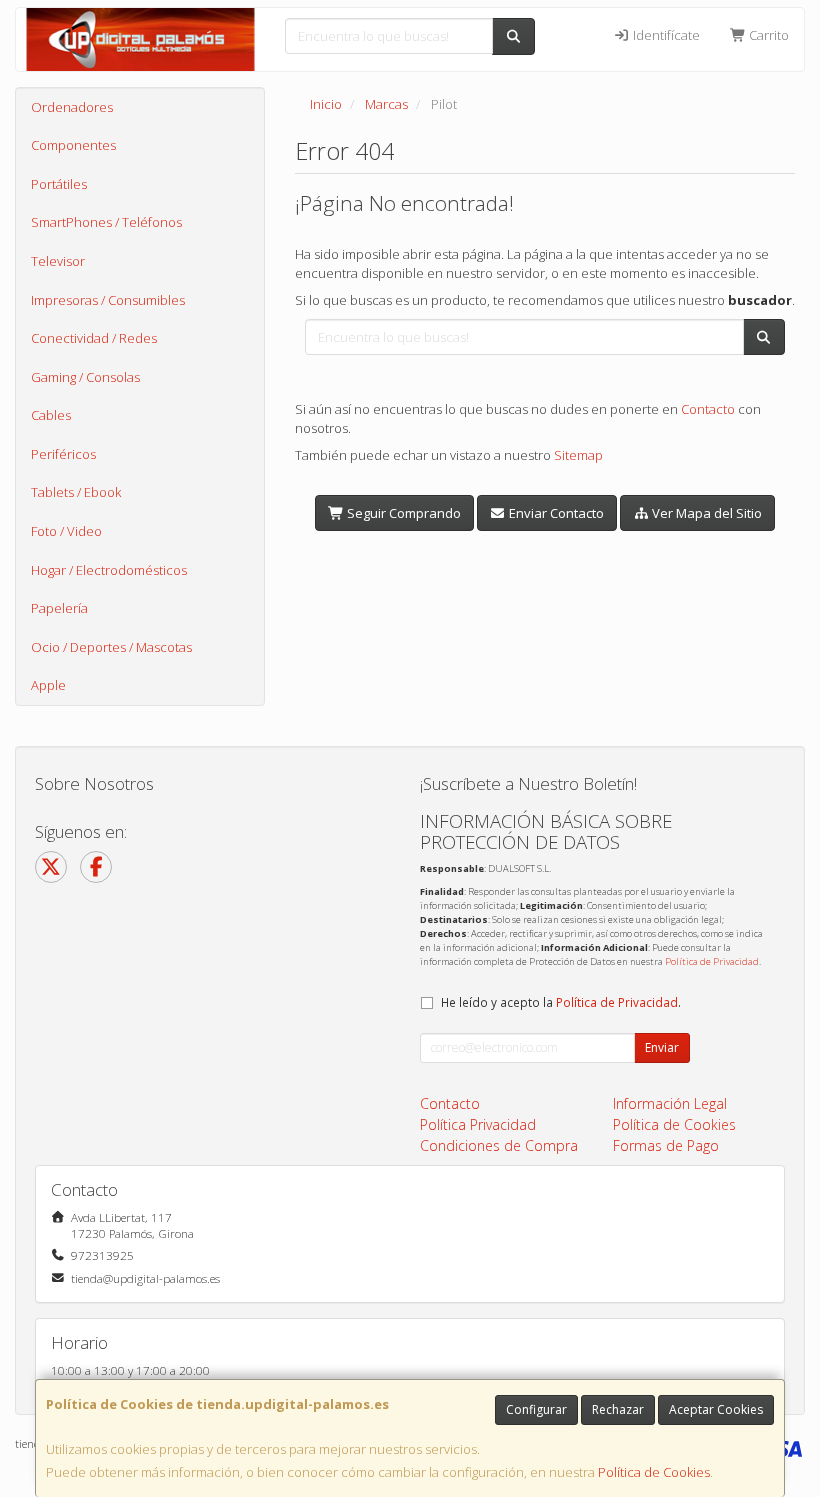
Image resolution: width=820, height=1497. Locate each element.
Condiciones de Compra (499, 1145)
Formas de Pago (666, 1145)
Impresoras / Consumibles (108, 300)
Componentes (73, 145)
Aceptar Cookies (716, 1409)
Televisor (58, 261)
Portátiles (59, 184)
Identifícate (665, 35)
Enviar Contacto (555, 513)
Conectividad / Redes (94, 338)
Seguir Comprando (402, 513)
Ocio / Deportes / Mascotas (111, 647)
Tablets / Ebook (76, 492)
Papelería (59, 608)
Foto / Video (66, 531)
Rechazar (618, 1409)
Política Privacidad (478, 1124)
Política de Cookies (654, 1472)
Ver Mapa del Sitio (705, 513)
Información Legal (670, 1103)
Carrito (767, 35)
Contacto (708, 409)
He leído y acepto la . (561, 1002)
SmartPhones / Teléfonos (106, 222)
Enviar (662, 1047)
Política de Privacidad (712, 961)
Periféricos (63, 454)
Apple (48, 685)
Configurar (536, 1409)
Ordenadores (72, 107)
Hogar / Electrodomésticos (109, 570)
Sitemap (578, 455)
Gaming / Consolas (85, 377)
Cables (51, 415)
